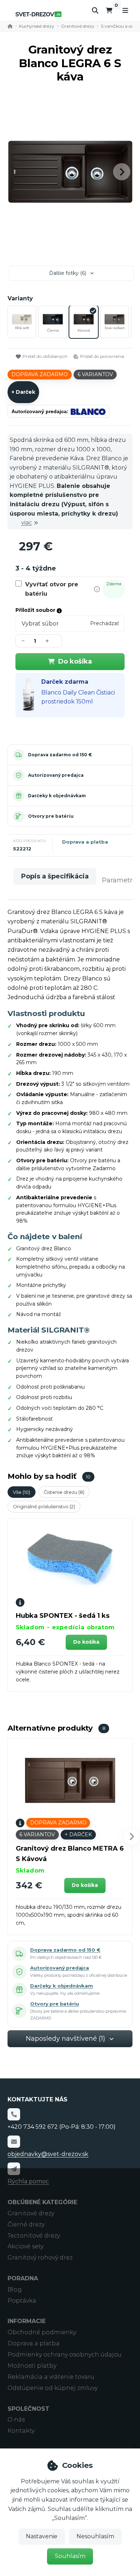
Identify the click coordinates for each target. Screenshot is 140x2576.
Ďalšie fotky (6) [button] (68, 273)
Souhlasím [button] (70, 2556)
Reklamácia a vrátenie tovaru (51, 2377)
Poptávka (22, 2301)
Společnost (29, 2409)
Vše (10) (22, 1492)
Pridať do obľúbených (45, 356)
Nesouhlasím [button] (95, 2536)
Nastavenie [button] (42, 2536)
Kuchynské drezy (37, 26)
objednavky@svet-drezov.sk (48, 2154)
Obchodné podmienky (42, 2332)
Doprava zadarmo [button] (40, 374)
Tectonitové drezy (34, 2236)
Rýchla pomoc (28, 2181)
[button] (122, 172)
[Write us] (14, 2169)
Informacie (27, 2321)
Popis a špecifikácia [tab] (55, 876)
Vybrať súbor (40, 624)
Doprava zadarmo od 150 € (60, 755)
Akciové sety (25, 2246)
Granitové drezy (78, 26)
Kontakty (21, 2431)
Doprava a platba (85, 842)
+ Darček (23, 392)
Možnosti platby (32, 2366)
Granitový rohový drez (40, 2258)
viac (27, 523)
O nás (16, 2420)
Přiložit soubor (36, 610)
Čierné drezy (26, 2224)
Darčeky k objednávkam (57, 796)
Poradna (23, 2278)
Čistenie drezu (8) (64, 1492)
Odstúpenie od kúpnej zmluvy (53, 2388)
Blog (15, 2289)
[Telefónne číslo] (14, 2114)
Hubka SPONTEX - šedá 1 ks (63, 1616)
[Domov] (38, 14)
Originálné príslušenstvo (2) (44, 1506)
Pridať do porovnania (102, 356)
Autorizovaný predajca (56, 775)
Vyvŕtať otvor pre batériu (52, 589)
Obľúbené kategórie (42, 2202)
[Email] (14, 2142)
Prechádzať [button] (105, 623)
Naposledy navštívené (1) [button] (66, 2039)
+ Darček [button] (78, 1834)
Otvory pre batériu (51, 816)
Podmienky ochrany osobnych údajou (65, 2355)
